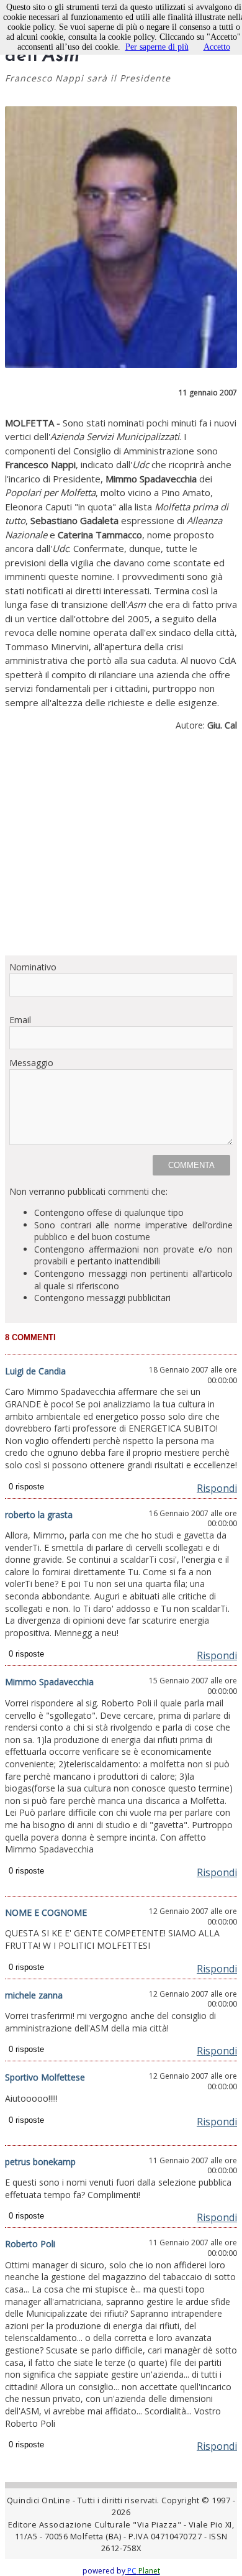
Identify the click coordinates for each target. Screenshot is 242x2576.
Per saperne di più (157, 47)
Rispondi (217, 1488)
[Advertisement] (121, 849)
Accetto (217, 47)
